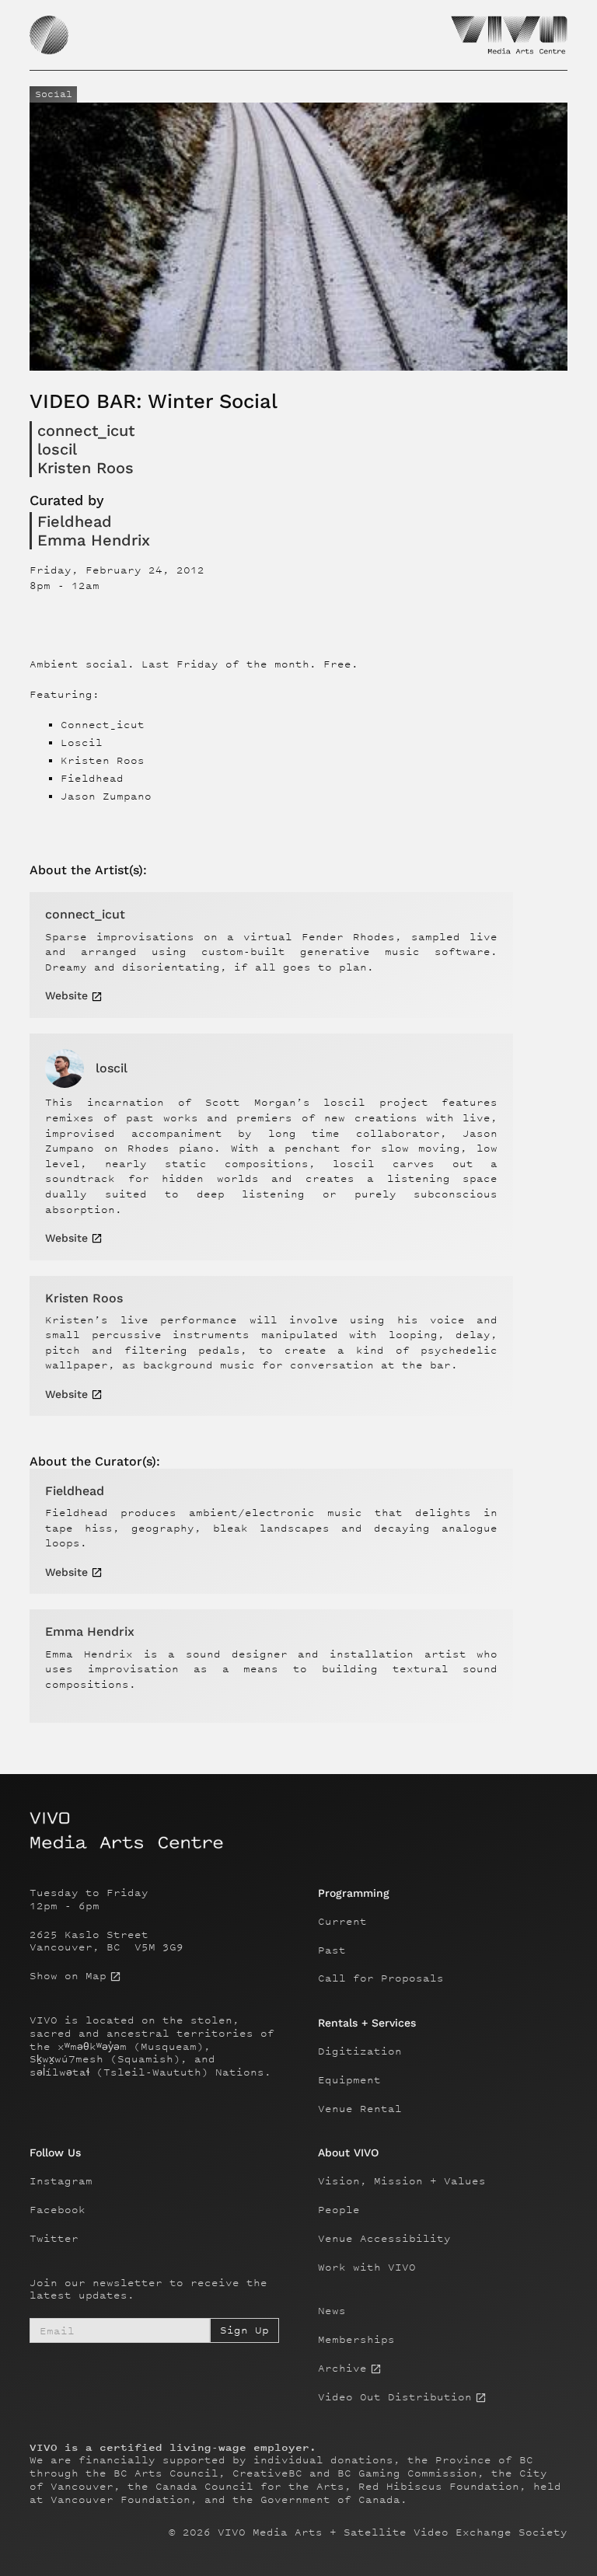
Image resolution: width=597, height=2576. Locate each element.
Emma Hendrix (94, 540)
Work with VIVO (367, 2268)
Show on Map (68, 1976)
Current (342, 1922)
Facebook (58, 2210)
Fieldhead (75, 521)
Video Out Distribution (395, 2397)
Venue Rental (360, 2109)
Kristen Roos (86, 468)
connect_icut (86, 430)
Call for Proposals (381, 1978)
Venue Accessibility (384, 2239)
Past (332, 1950)
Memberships (356, 2340)
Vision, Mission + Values (402, 2181)
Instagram (61, 2181)
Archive (342, 2369)
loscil (57, 449)
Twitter (54, 2239)
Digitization (360, 2051)
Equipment (349, 2080)
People (339, 2210)
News (332, 2311)
